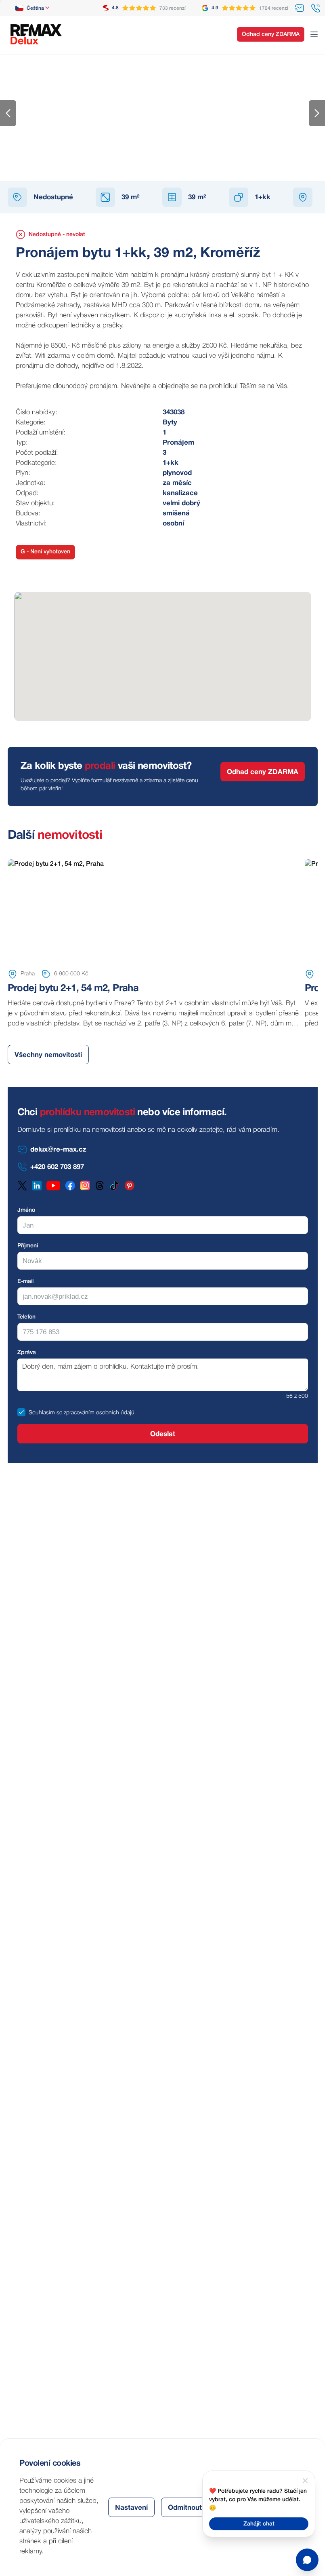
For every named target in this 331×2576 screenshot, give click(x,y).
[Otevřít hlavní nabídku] (314, 34)
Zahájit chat (259, 2524)
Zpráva (27, 1353)
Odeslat (163, 1434)
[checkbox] (21, 1412)
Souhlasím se (45, 1413)
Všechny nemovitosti (48, 1055)
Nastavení (131, 2508)
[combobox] (33, 8)
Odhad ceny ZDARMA (271, 35)
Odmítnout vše (192, 2508)
